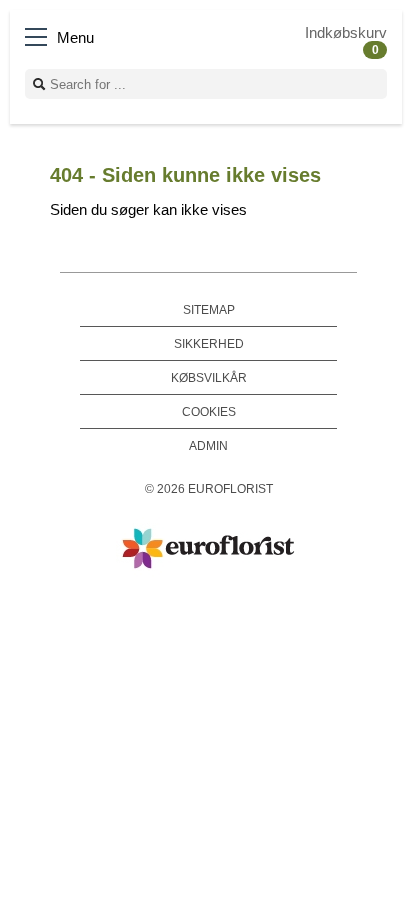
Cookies (209, 411)
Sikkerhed (209, 343)
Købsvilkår (209, 377)
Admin (208, 445)
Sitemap (209, 309)
